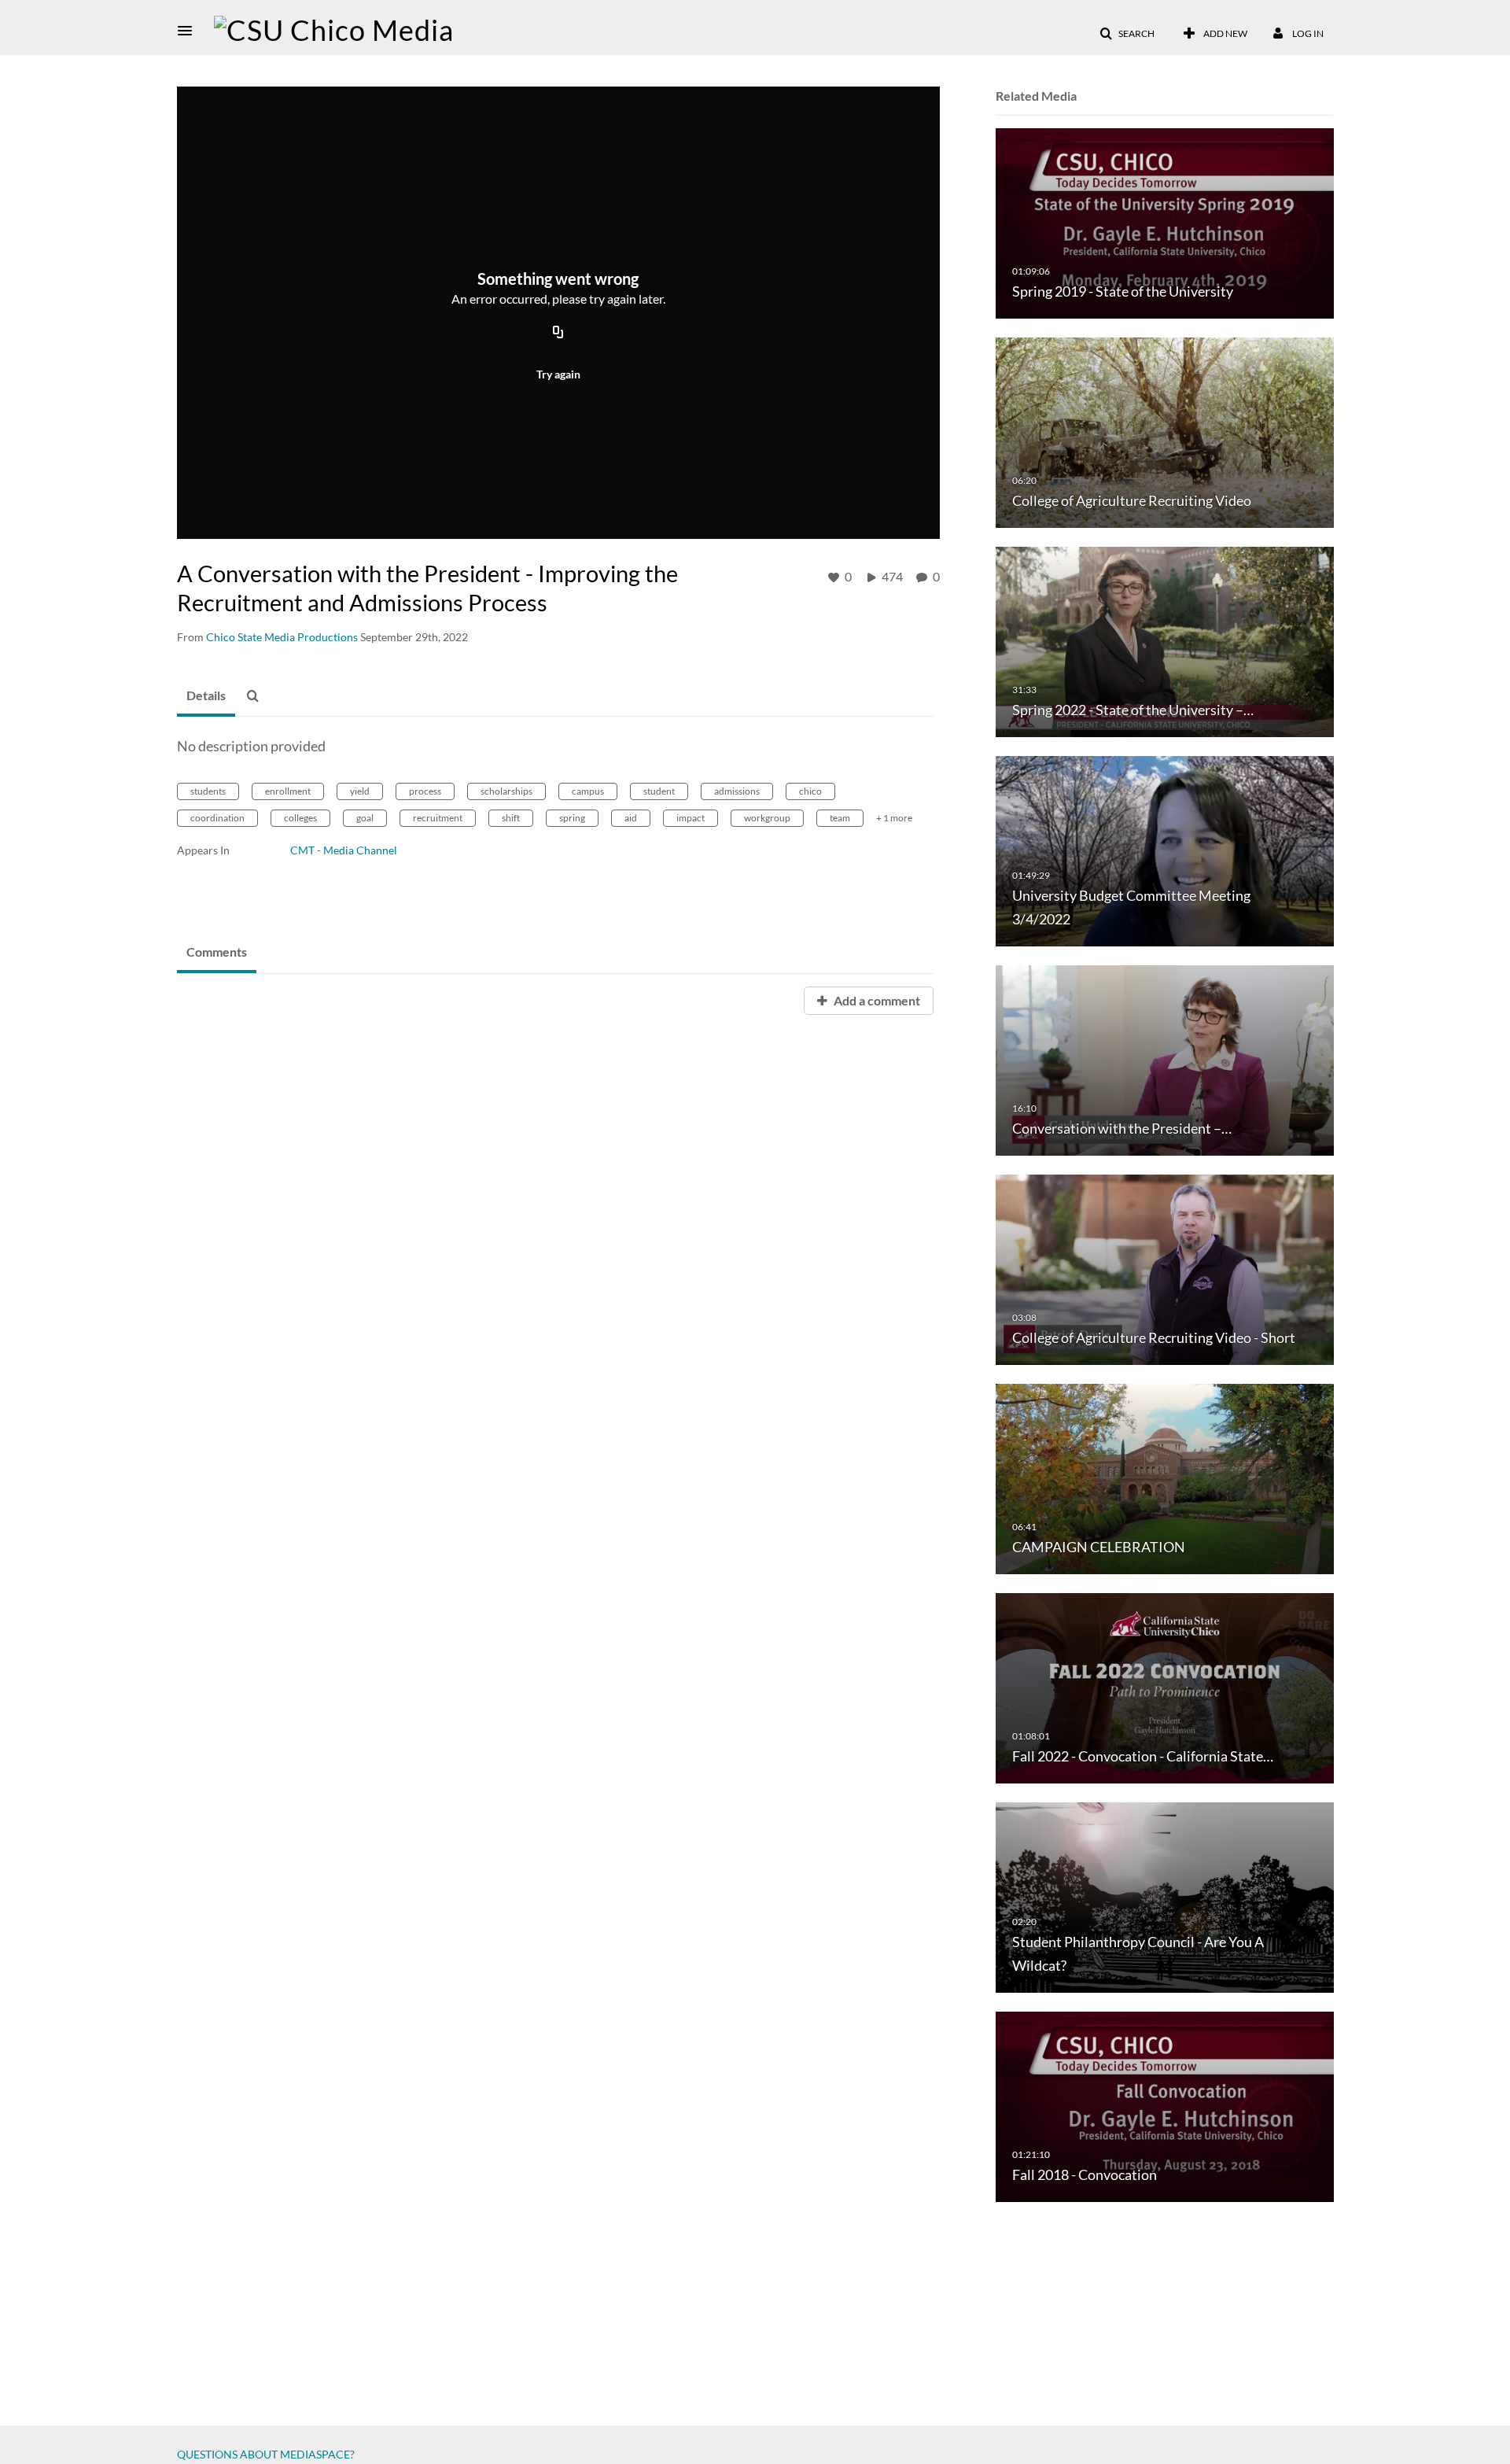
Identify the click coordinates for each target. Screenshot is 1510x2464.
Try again (558, 374)
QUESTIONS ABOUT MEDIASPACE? (266, 2454)
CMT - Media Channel (344, 850)
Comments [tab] (217, 952)
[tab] (206, 696)
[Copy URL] (558, 333)
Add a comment (876, 1000)
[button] (190, 31)
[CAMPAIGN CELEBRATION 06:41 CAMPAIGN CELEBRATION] (1165, 1478)
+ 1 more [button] (894, 818)
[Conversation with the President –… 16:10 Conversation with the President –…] (1165, 1059)
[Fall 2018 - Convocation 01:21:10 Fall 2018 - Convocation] (1165, 2106)
